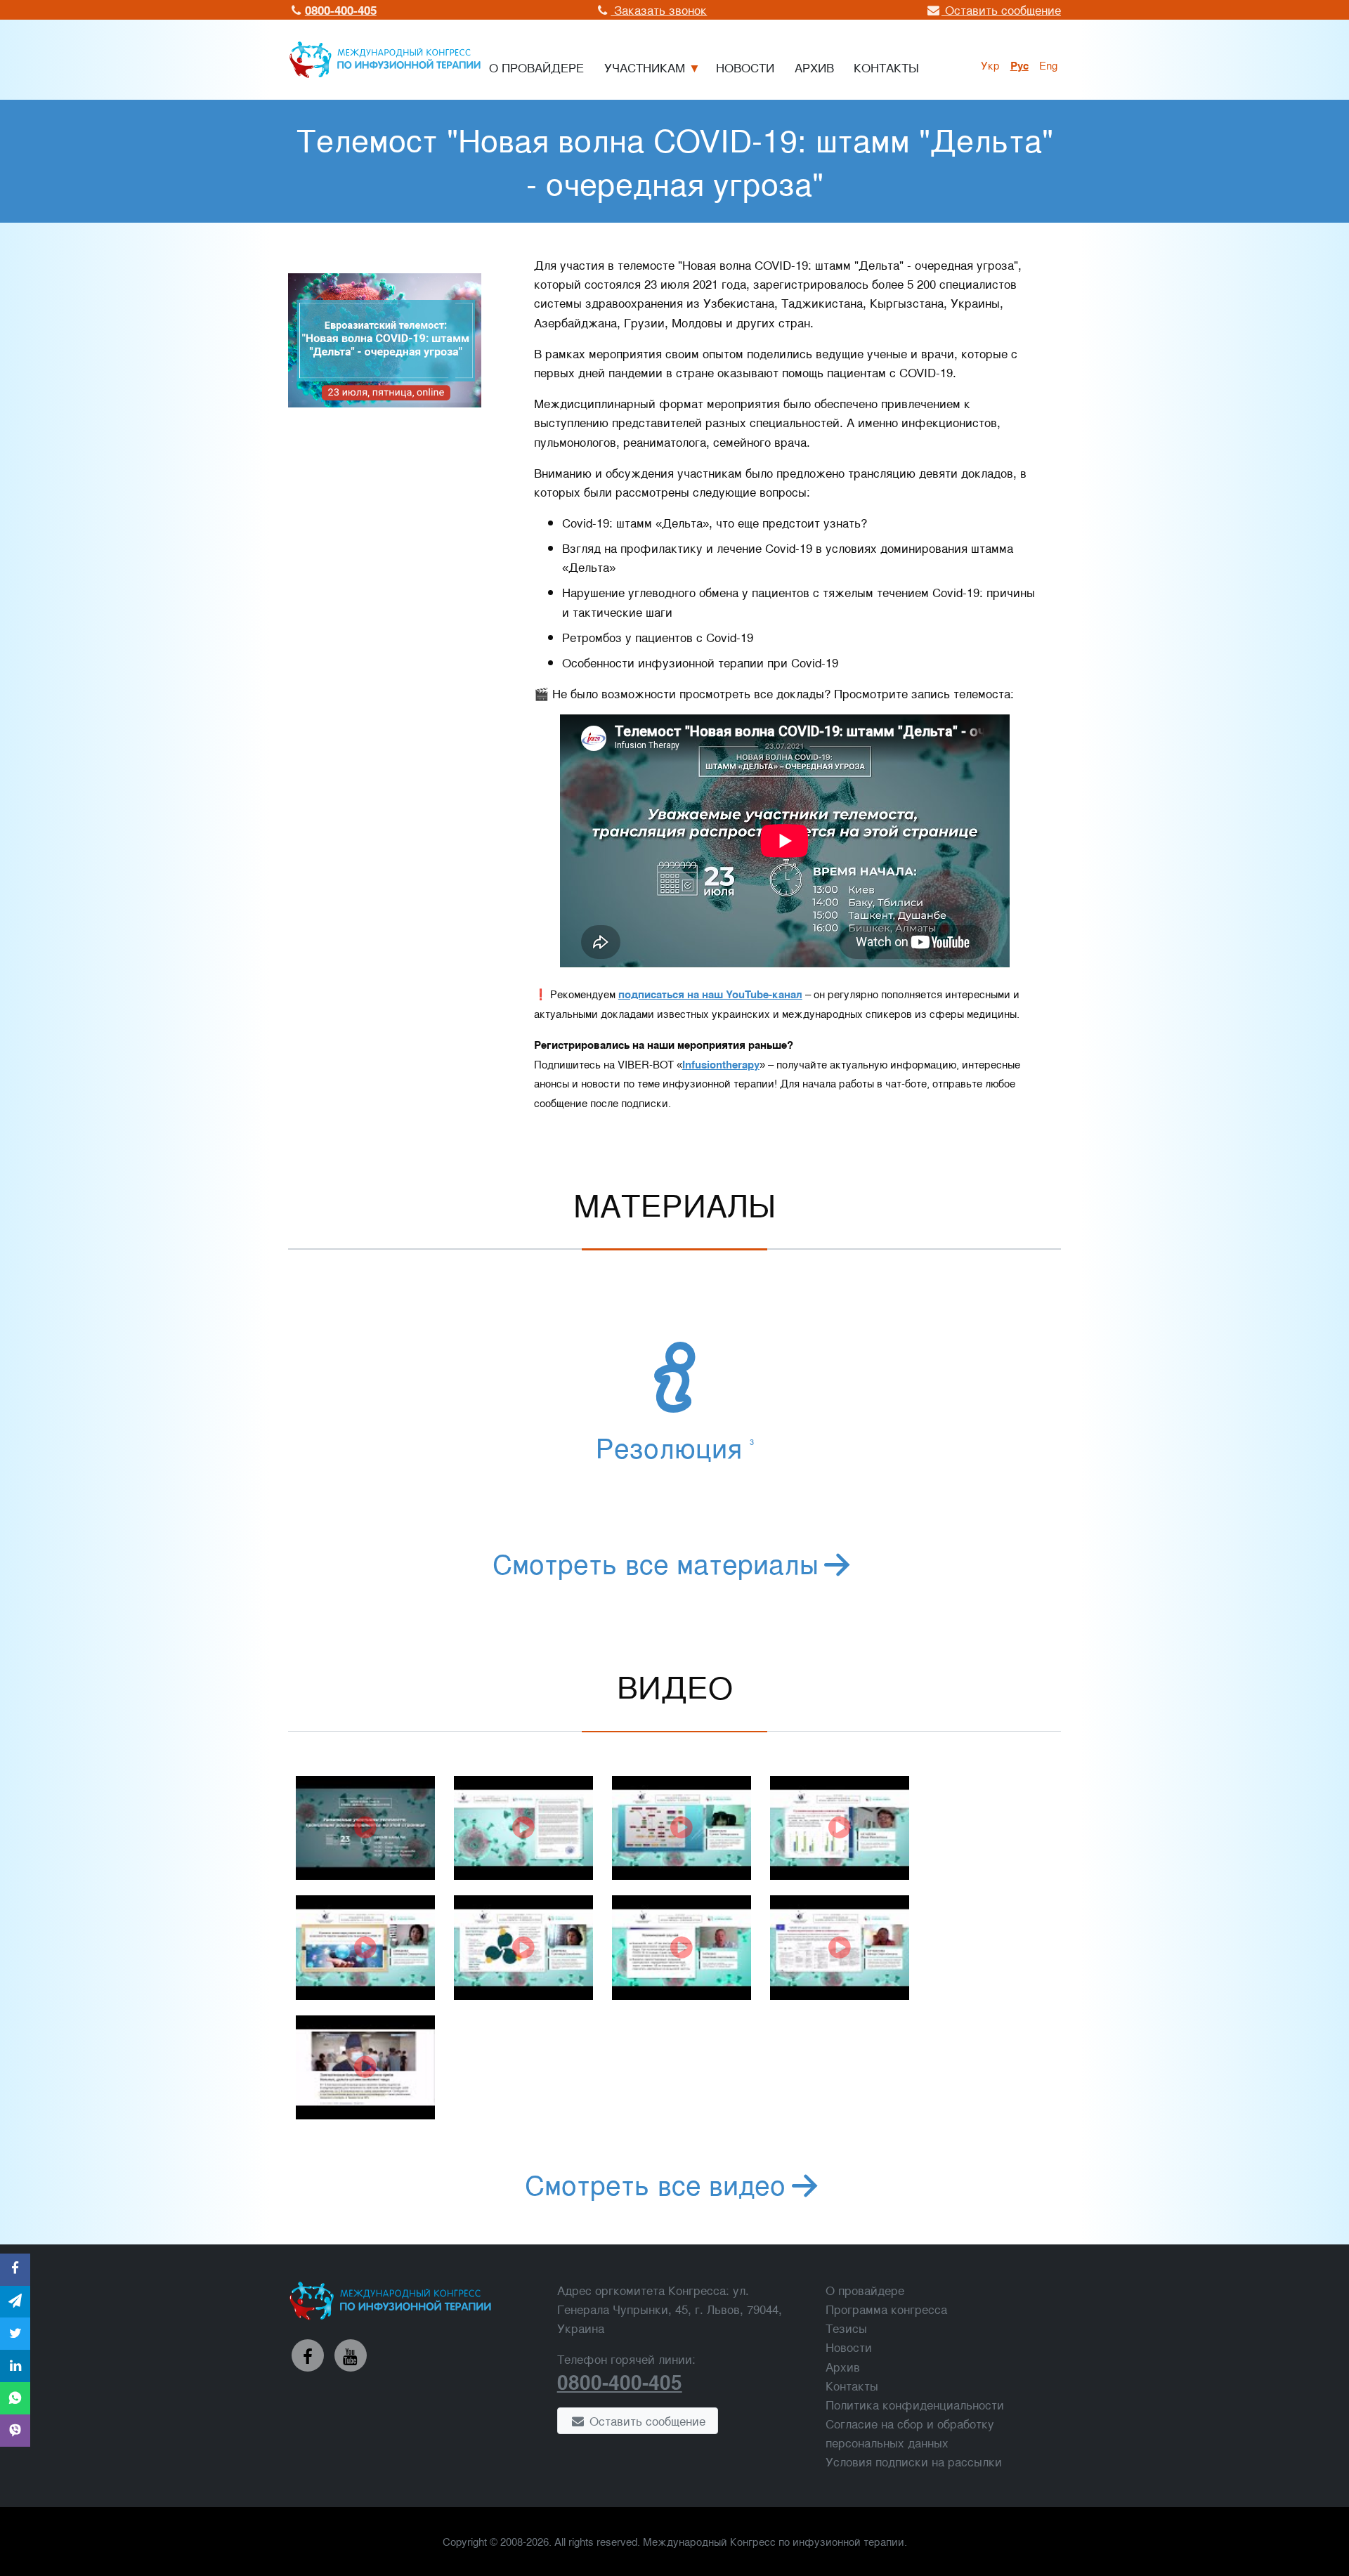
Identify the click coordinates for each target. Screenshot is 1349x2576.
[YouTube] (351, 2355)
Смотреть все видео (655, 2183)
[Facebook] (308, 2355)
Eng (1048, 65)
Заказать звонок (659, 9)
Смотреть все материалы (656, 1562)
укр (990, 65)
